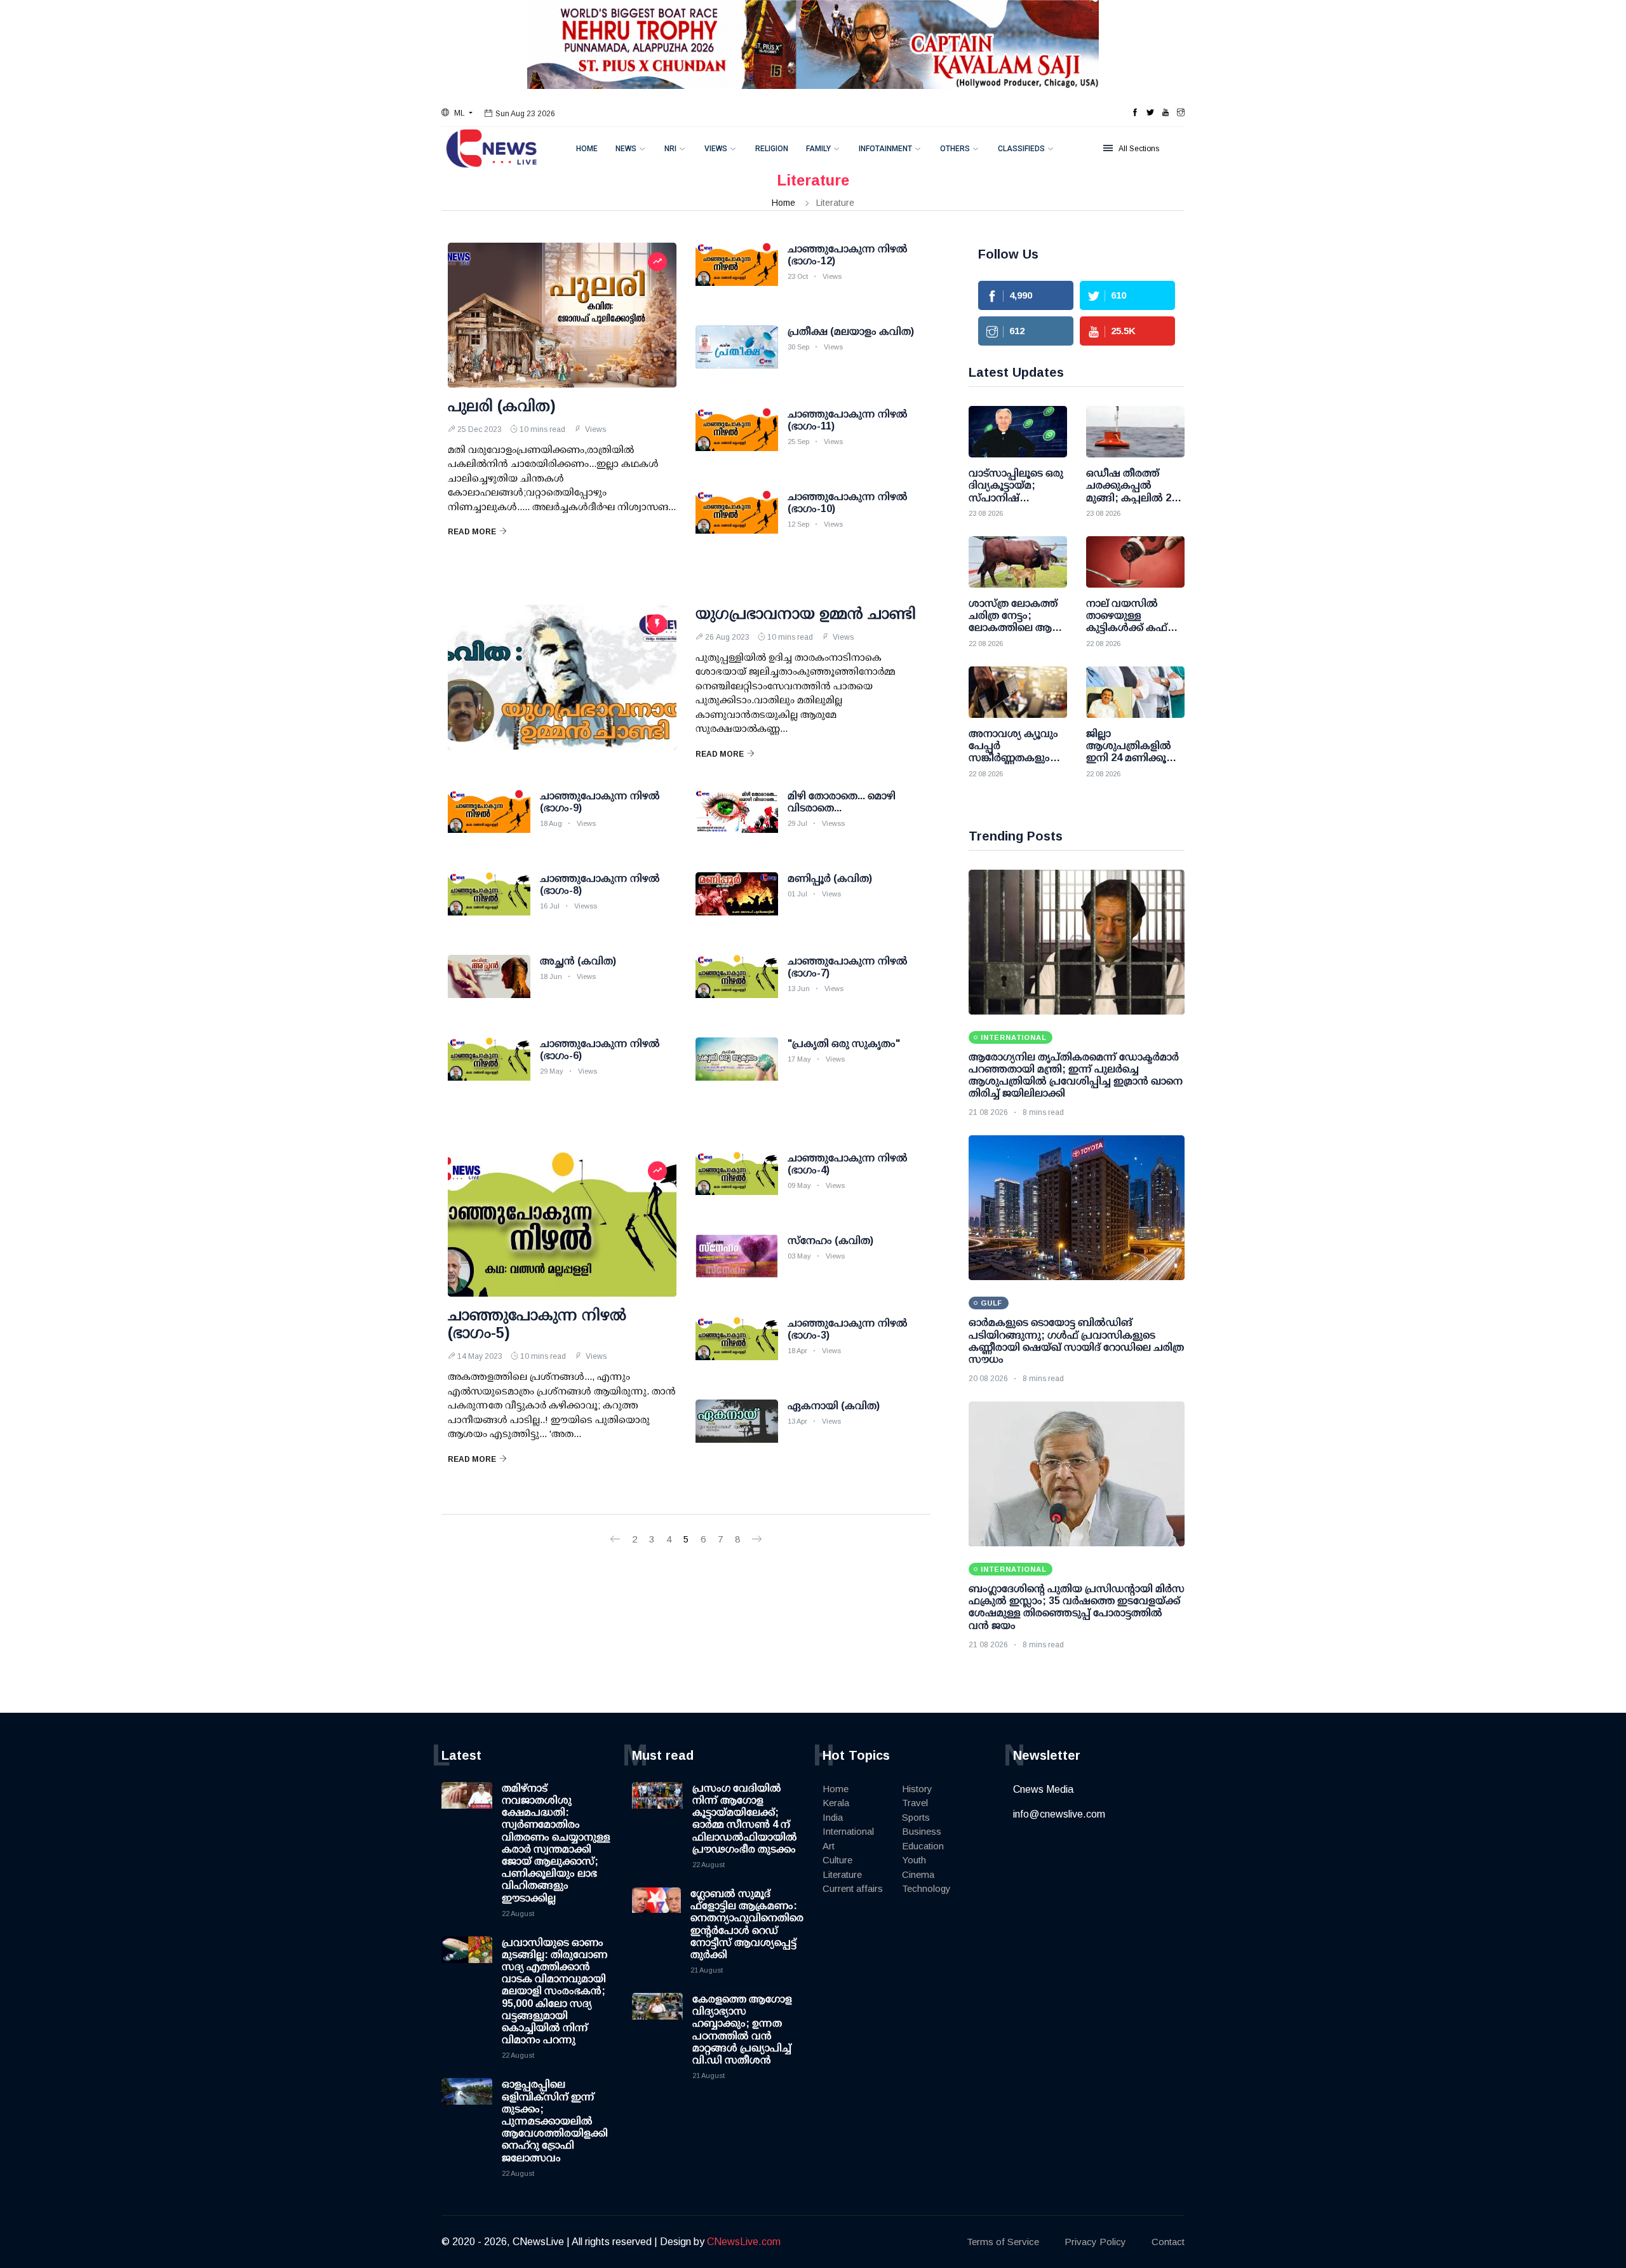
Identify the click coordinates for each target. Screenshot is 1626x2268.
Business (922, 1831)
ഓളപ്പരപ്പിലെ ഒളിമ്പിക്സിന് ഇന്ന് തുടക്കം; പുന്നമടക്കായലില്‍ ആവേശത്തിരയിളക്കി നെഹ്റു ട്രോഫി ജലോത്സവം (555, 2121)
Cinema (918, 1874)
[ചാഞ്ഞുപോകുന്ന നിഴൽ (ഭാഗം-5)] (562, 1224)
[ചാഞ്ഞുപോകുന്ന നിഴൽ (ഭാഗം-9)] (489, 821)
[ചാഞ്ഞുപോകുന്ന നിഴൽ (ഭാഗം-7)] (737, 987)
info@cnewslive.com (1059, 1814)
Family (818, 149)
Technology (926, 1888)
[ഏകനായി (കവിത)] (737, 1431)
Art (829, 1846)
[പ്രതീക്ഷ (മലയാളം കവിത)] (737, 357)
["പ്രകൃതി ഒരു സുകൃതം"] (737, 1069)
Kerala (836, 1803)
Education (923, 1846)
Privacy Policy (1095, 2242)
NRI (670, 149)
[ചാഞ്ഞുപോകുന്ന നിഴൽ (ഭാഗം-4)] (737, 1184)
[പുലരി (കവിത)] (562, 315)
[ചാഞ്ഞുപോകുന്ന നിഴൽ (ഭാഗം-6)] (489, 1069)
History (917, 1789)
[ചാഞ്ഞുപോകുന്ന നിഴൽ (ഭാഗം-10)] (737, 522)
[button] (457, 113)
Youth (914, 1860)
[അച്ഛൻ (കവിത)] (489, 987)
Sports (916, 1817)
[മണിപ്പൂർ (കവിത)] (737, 904)
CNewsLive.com (744, 2242)
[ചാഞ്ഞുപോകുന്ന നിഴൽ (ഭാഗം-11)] (737, 440)
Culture (837, 1860)
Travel (915, 1803)
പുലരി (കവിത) (502, 406)
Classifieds (1021, 149)
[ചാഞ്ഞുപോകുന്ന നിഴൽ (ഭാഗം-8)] (489, 904)
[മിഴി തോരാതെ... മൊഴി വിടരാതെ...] (737, 821)
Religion (772, 149)
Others (955, 149)
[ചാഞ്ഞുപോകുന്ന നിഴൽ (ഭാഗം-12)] (737, 274)
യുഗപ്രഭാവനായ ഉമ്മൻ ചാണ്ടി (806, 613)
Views (716, 149)
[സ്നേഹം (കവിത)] (737, 1266)
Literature (842, 1874)
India (833, 1817)
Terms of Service (1003, 2242)
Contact (1168, 2242)
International (848, 1831)
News (626, 149)
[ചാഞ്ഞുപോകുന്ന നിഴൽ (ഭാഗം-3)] (737, 1349)
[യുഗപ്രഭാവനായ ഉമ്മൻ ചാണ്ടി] (562, 677)
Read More (472, 532)
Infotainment (885, 149)
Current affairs (853, 1888)
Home (587, 149)
